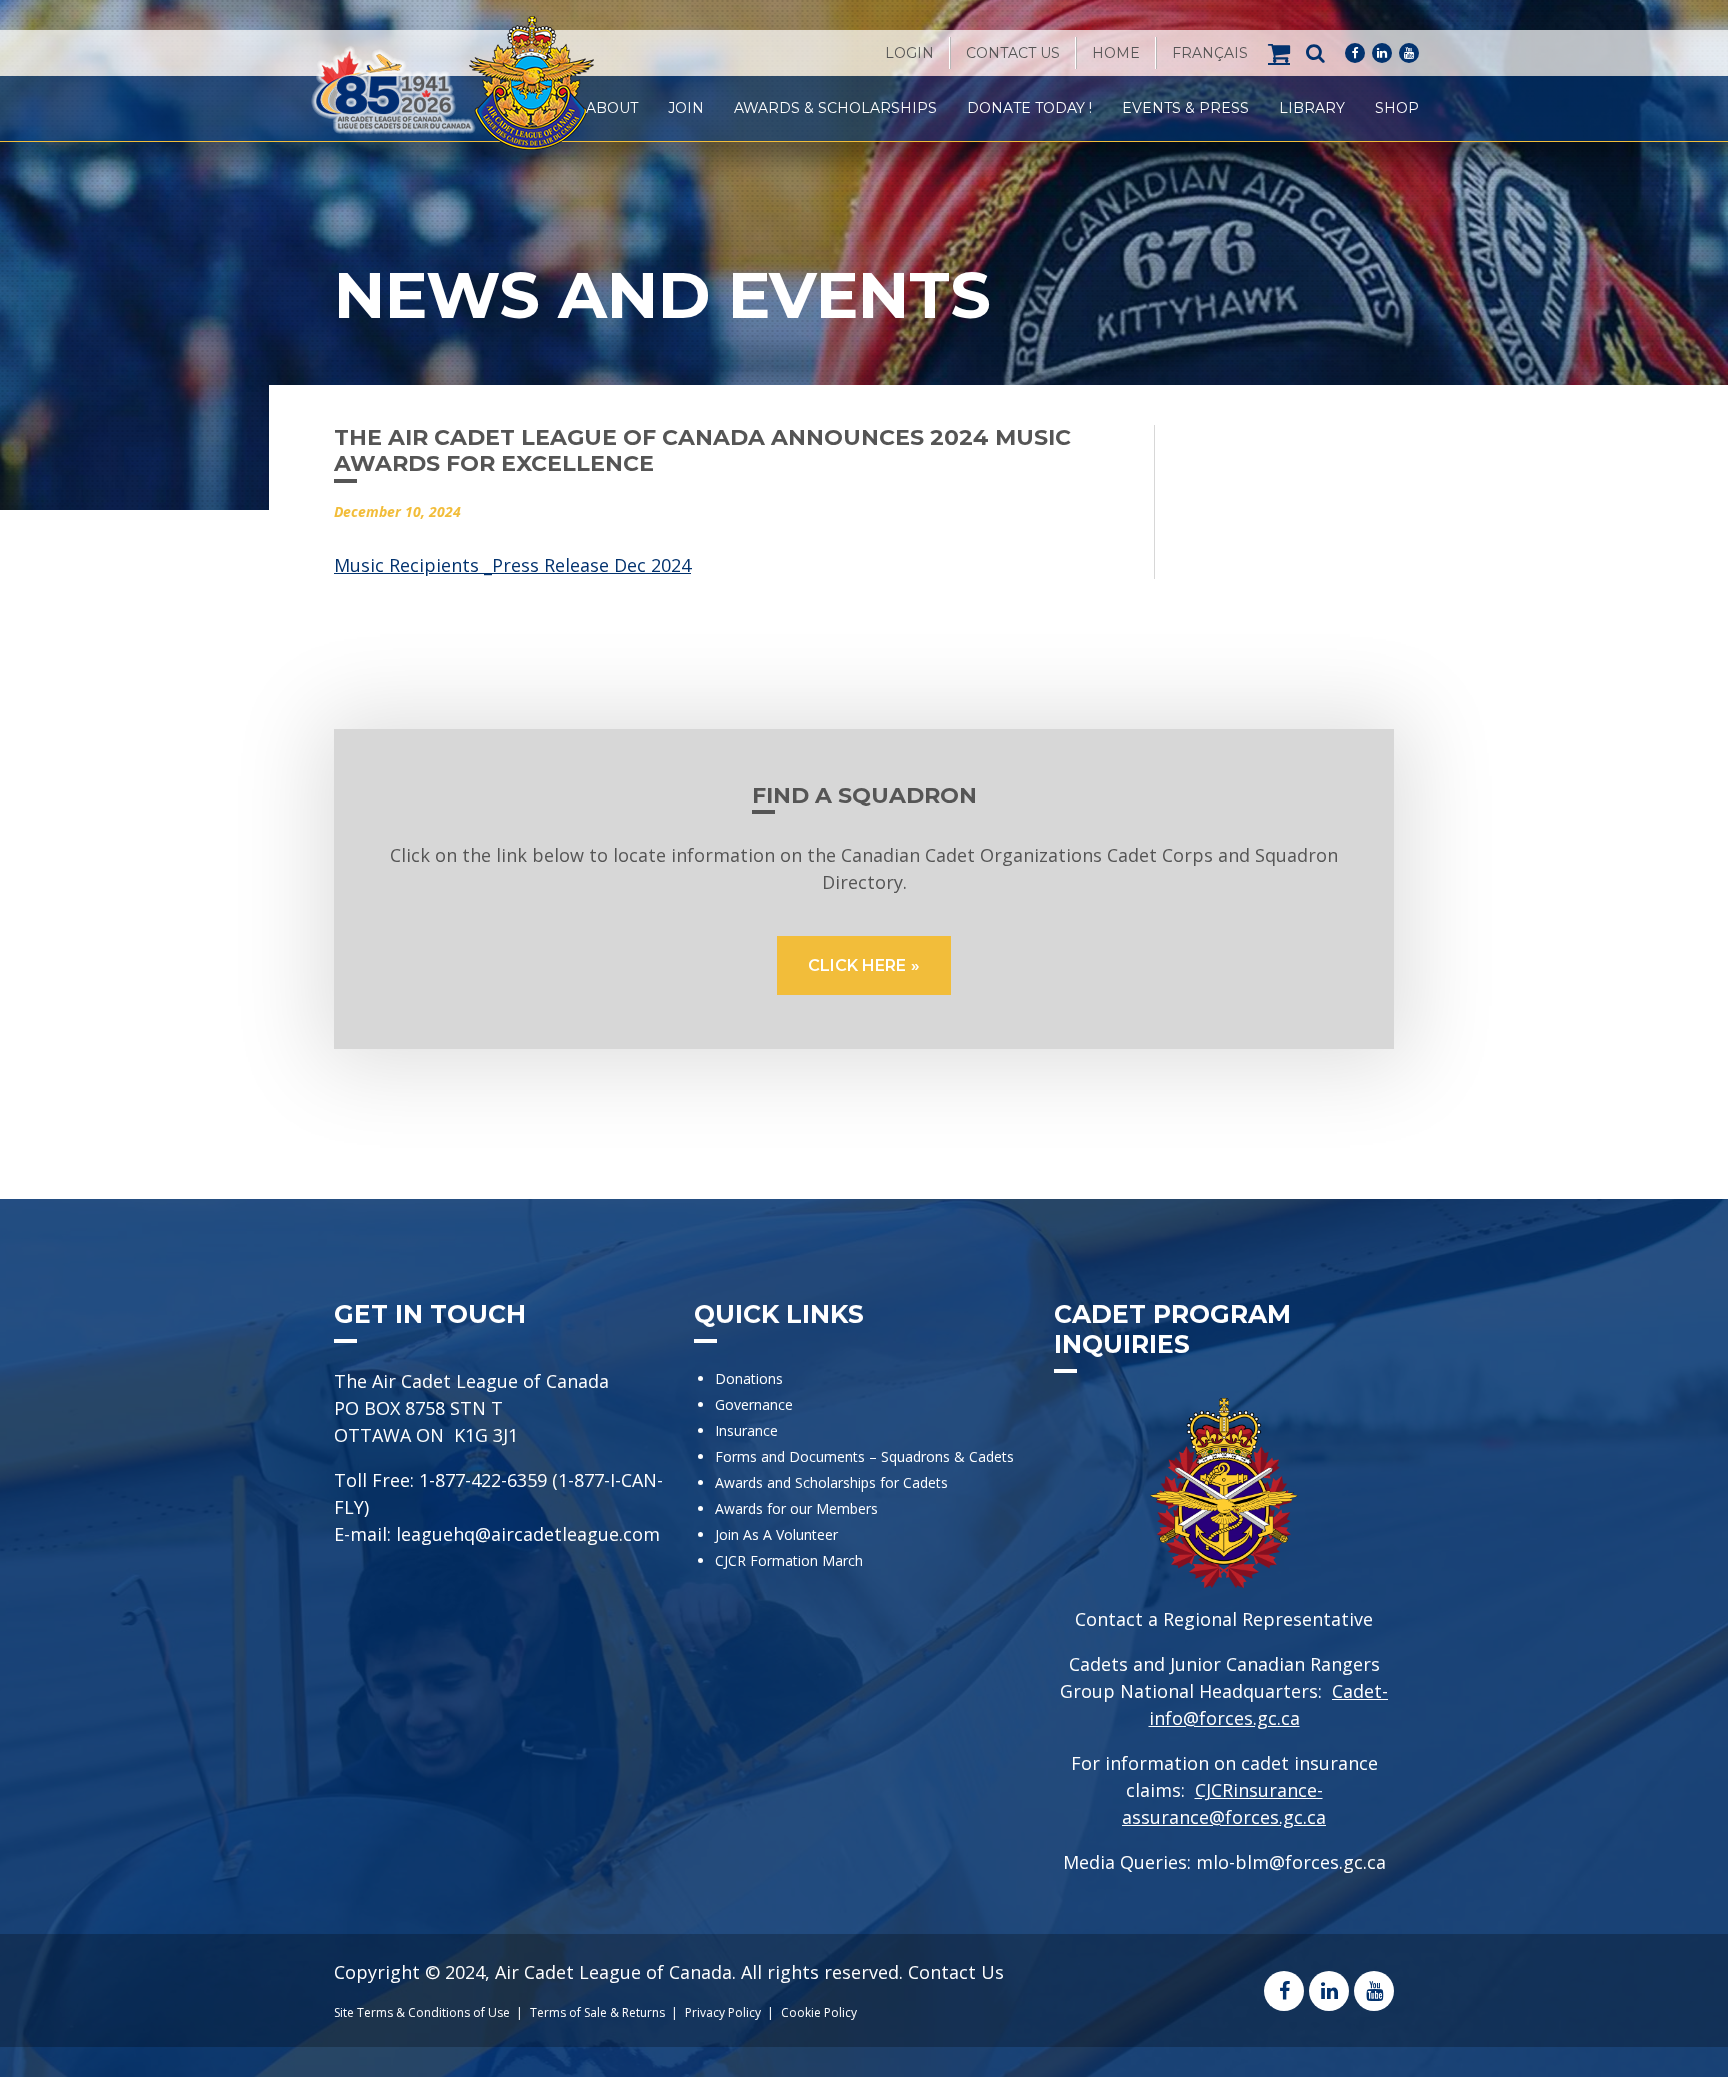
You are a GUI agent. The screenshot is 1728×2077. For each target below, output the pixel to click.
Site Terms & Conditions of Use (422, 2012)
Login (909, 53)
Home (1116, 53)
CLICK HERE (857, 965)
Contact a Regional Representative (1224, 1619)
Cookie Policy (819, 2012)
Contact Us (1013, 53)
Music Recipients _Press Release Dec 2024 (512, 565)
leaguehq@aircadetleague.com (528, 1534)
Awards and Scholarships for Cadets (831, 1482)
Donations (749, 1378)
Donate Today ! (1029, 108)
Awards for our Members (796, 1508)
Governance (754, 1404)
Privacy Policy (723, 2012)
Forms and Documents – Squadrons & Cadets (866, 1456)
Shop (1397, 108)
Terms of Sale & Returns (597, 2012)
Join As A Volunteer (776, 1534)
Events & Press (1185, 108)
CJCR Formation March (789, 1560)
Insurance (746, 1430)
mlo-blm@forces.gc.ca (1291, 1862)
